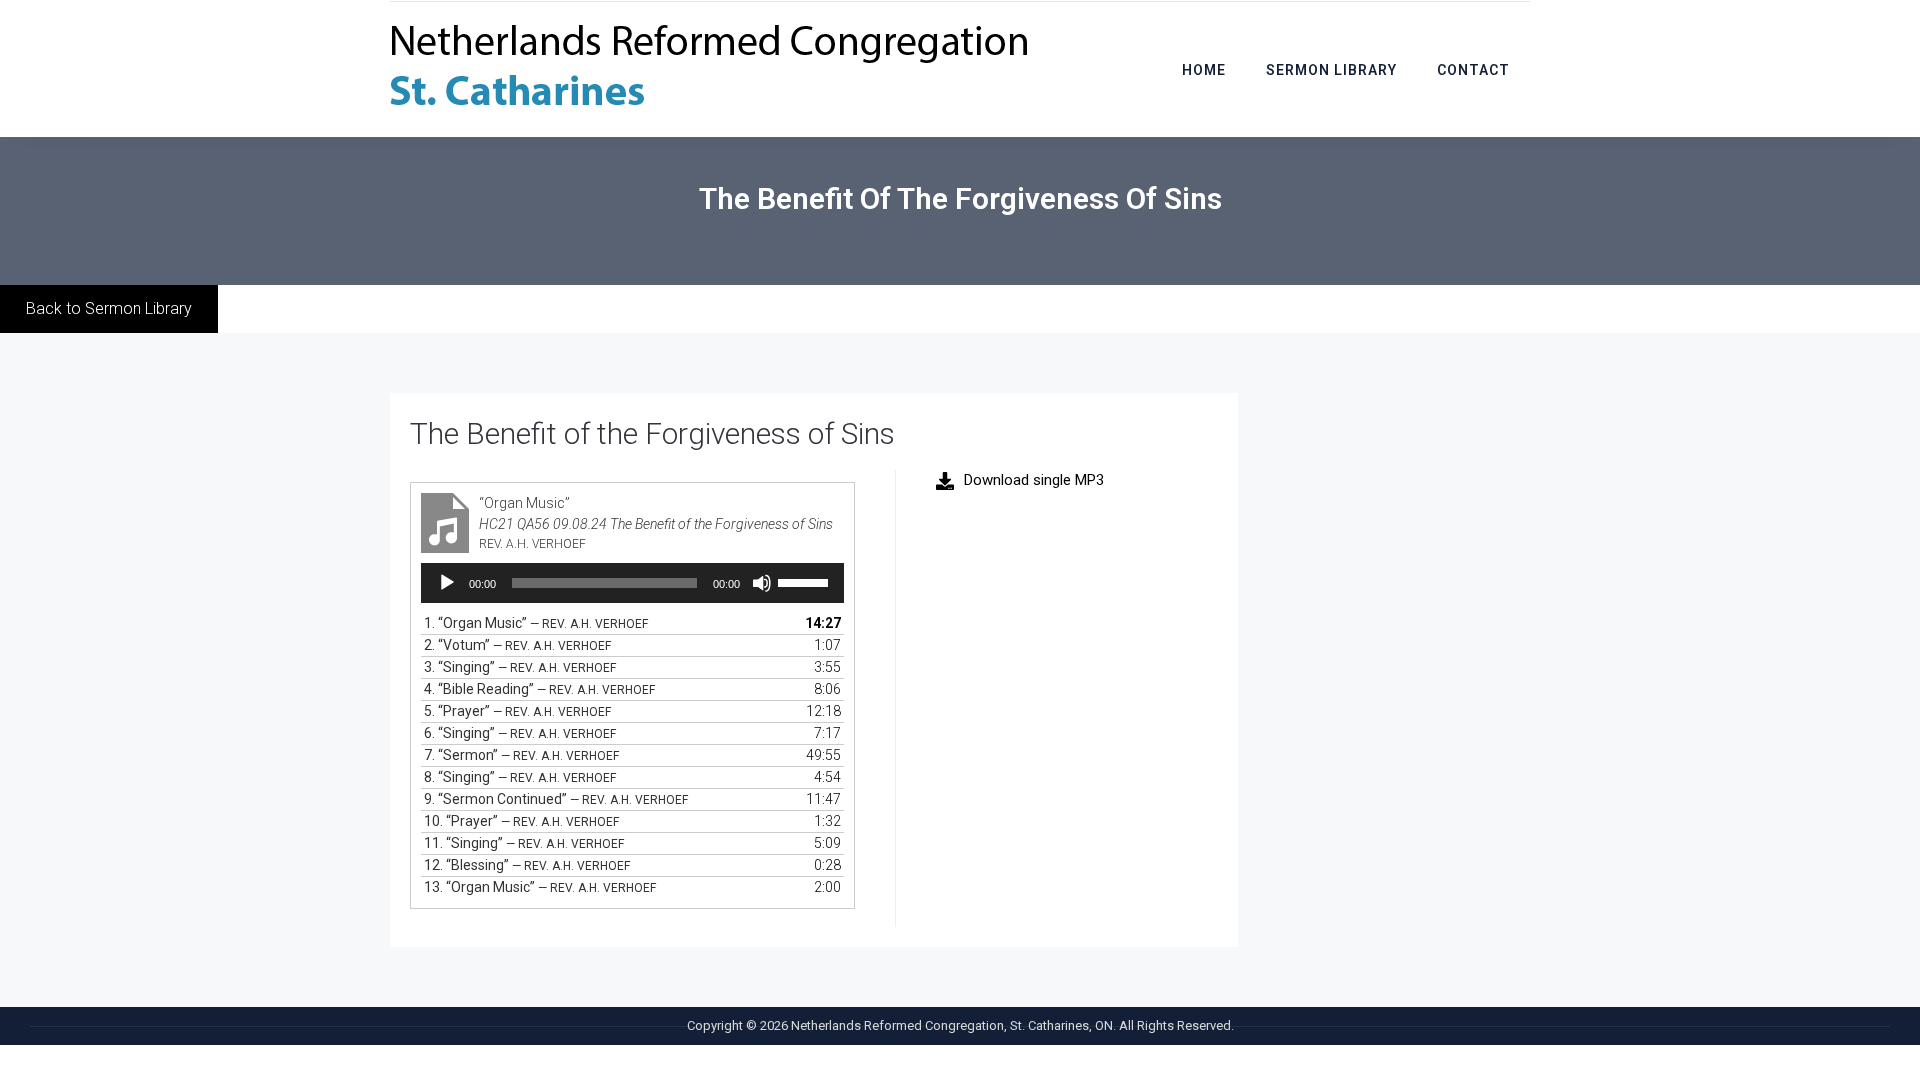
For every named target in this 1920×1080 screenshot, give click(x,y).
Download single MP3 (1034, 480)
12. (527, 865)
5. (517, 711)
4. (539, 689)
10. (521, 821)
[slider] (806, 581)
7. (521, 755)
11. (524, 843)
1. (536, 623)
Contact (1473, 70)
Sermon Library (1331, 70)
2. (517, 645)
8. (520, 777)
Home (1204, 70)
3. (520, 667)
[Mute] (762, 583)
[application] (632, 583)
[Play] (447, 583)
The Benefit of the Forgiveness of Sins (652, 433)
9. (556, 799)
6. (520, 733)
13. (540, 887)
